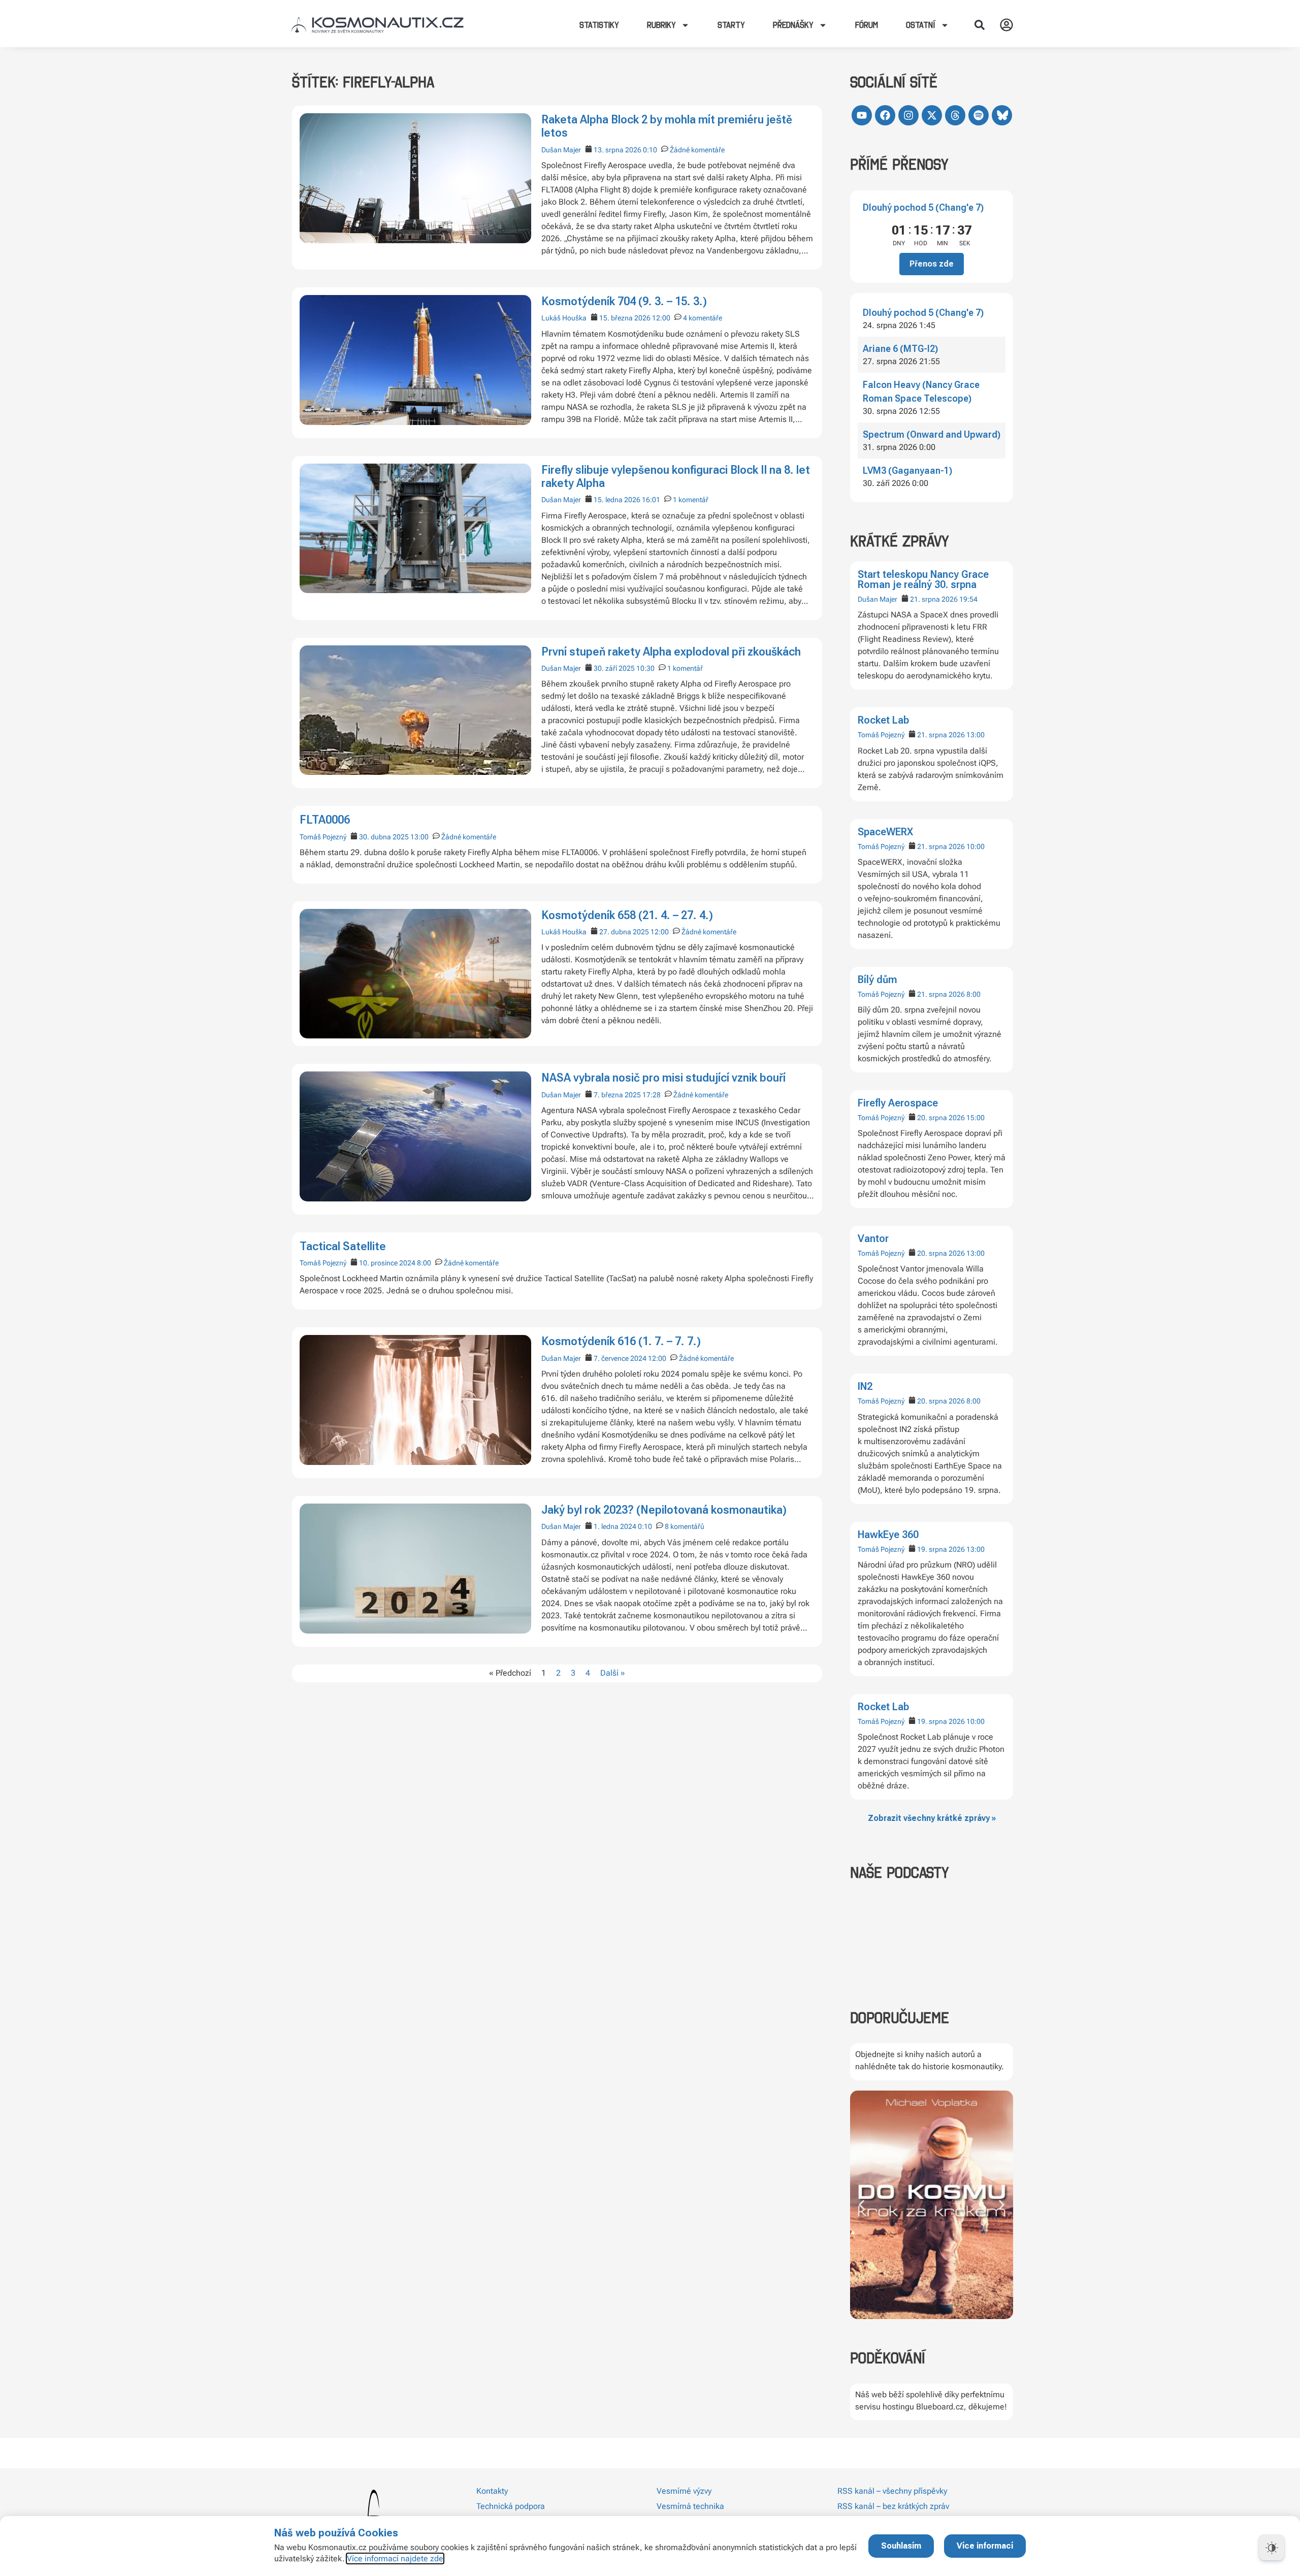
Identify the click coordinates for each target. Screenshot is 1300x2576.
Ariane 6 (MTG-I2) (900, 349)
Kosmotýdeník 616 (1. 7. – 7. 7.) (621, 1341)
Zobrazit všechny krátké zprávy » (932, 1818)
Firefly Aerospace (898, 1103)
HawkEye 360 (888, 1535)
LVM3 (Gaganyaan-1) (907, 470)
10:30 (645, 668)
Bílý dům (877, 980)
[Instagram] (908, 115)
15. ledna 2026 (617, 500)
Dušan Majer (877, 599)
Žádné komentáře (697, 150)
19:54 (968, 599)
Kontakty (492, 2491)
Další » (613, 1673)
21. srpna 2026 (934, 599)
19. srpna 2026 (941, 1549)
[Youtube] (862, 115)
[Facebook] (885, 115)
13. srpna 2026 (617, 150)
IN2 (865, 1386)
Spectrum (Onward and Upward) (932, 434)
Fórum (867, 25)
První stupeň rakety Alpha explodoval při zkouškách (671, 652)
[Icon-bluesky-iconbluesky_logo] (1002, 115)
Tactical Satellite (343, 1246)
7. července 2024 (620, 1358)
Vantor (873, 1238)
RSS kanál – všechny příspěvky (892, 2491)
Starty (731, 25)
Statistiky (599, 25)
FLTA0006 (325, 820)
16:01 (651, 500)
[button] (980, 25)
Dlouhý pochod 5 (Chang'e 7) (923, 207)
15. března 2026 (625, 318)
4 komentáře (703, 318)
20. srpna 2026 (941, 1118)
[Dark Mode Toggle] (1272, 2548)
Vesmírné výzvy (684, 2491)
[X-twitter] (932, 115)
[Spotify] (979, 115)
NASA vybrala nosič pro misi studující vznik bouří (663, 1078)
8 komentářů (685, 1526)
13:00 (976, 735)
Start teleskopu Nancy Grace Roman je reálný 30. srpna (923, 579)
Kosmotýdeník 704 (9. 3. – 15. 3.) (624, 301)
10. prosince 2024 (387, 1263)
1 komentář (691, 500)
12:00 (661, 318)
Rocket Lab (883, 720)
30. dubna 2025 (384, 837)
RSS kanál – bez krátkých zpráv (893, 2506)
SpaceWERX (885, 832)
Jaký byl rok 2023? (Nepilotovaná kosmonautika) (664, 1510)
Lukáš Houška (564, 318)
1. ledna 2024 (615, 1526)
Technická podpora (511, 2506)
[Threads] (955, 115)
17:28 (652, 1095)
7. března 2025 (617, 1095)
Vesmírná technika (690, 2506)
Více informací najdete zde (395, 2558)
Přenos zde (932, 264)
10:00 (976, 846)
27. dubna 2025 (624, 932)
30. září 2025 (614, 668)
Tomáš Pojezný (881, 735)
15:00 (976, 1118)
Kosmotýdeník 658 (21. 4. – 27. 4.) (627, 915)
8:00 (973, 994)
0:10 (650, 150)
